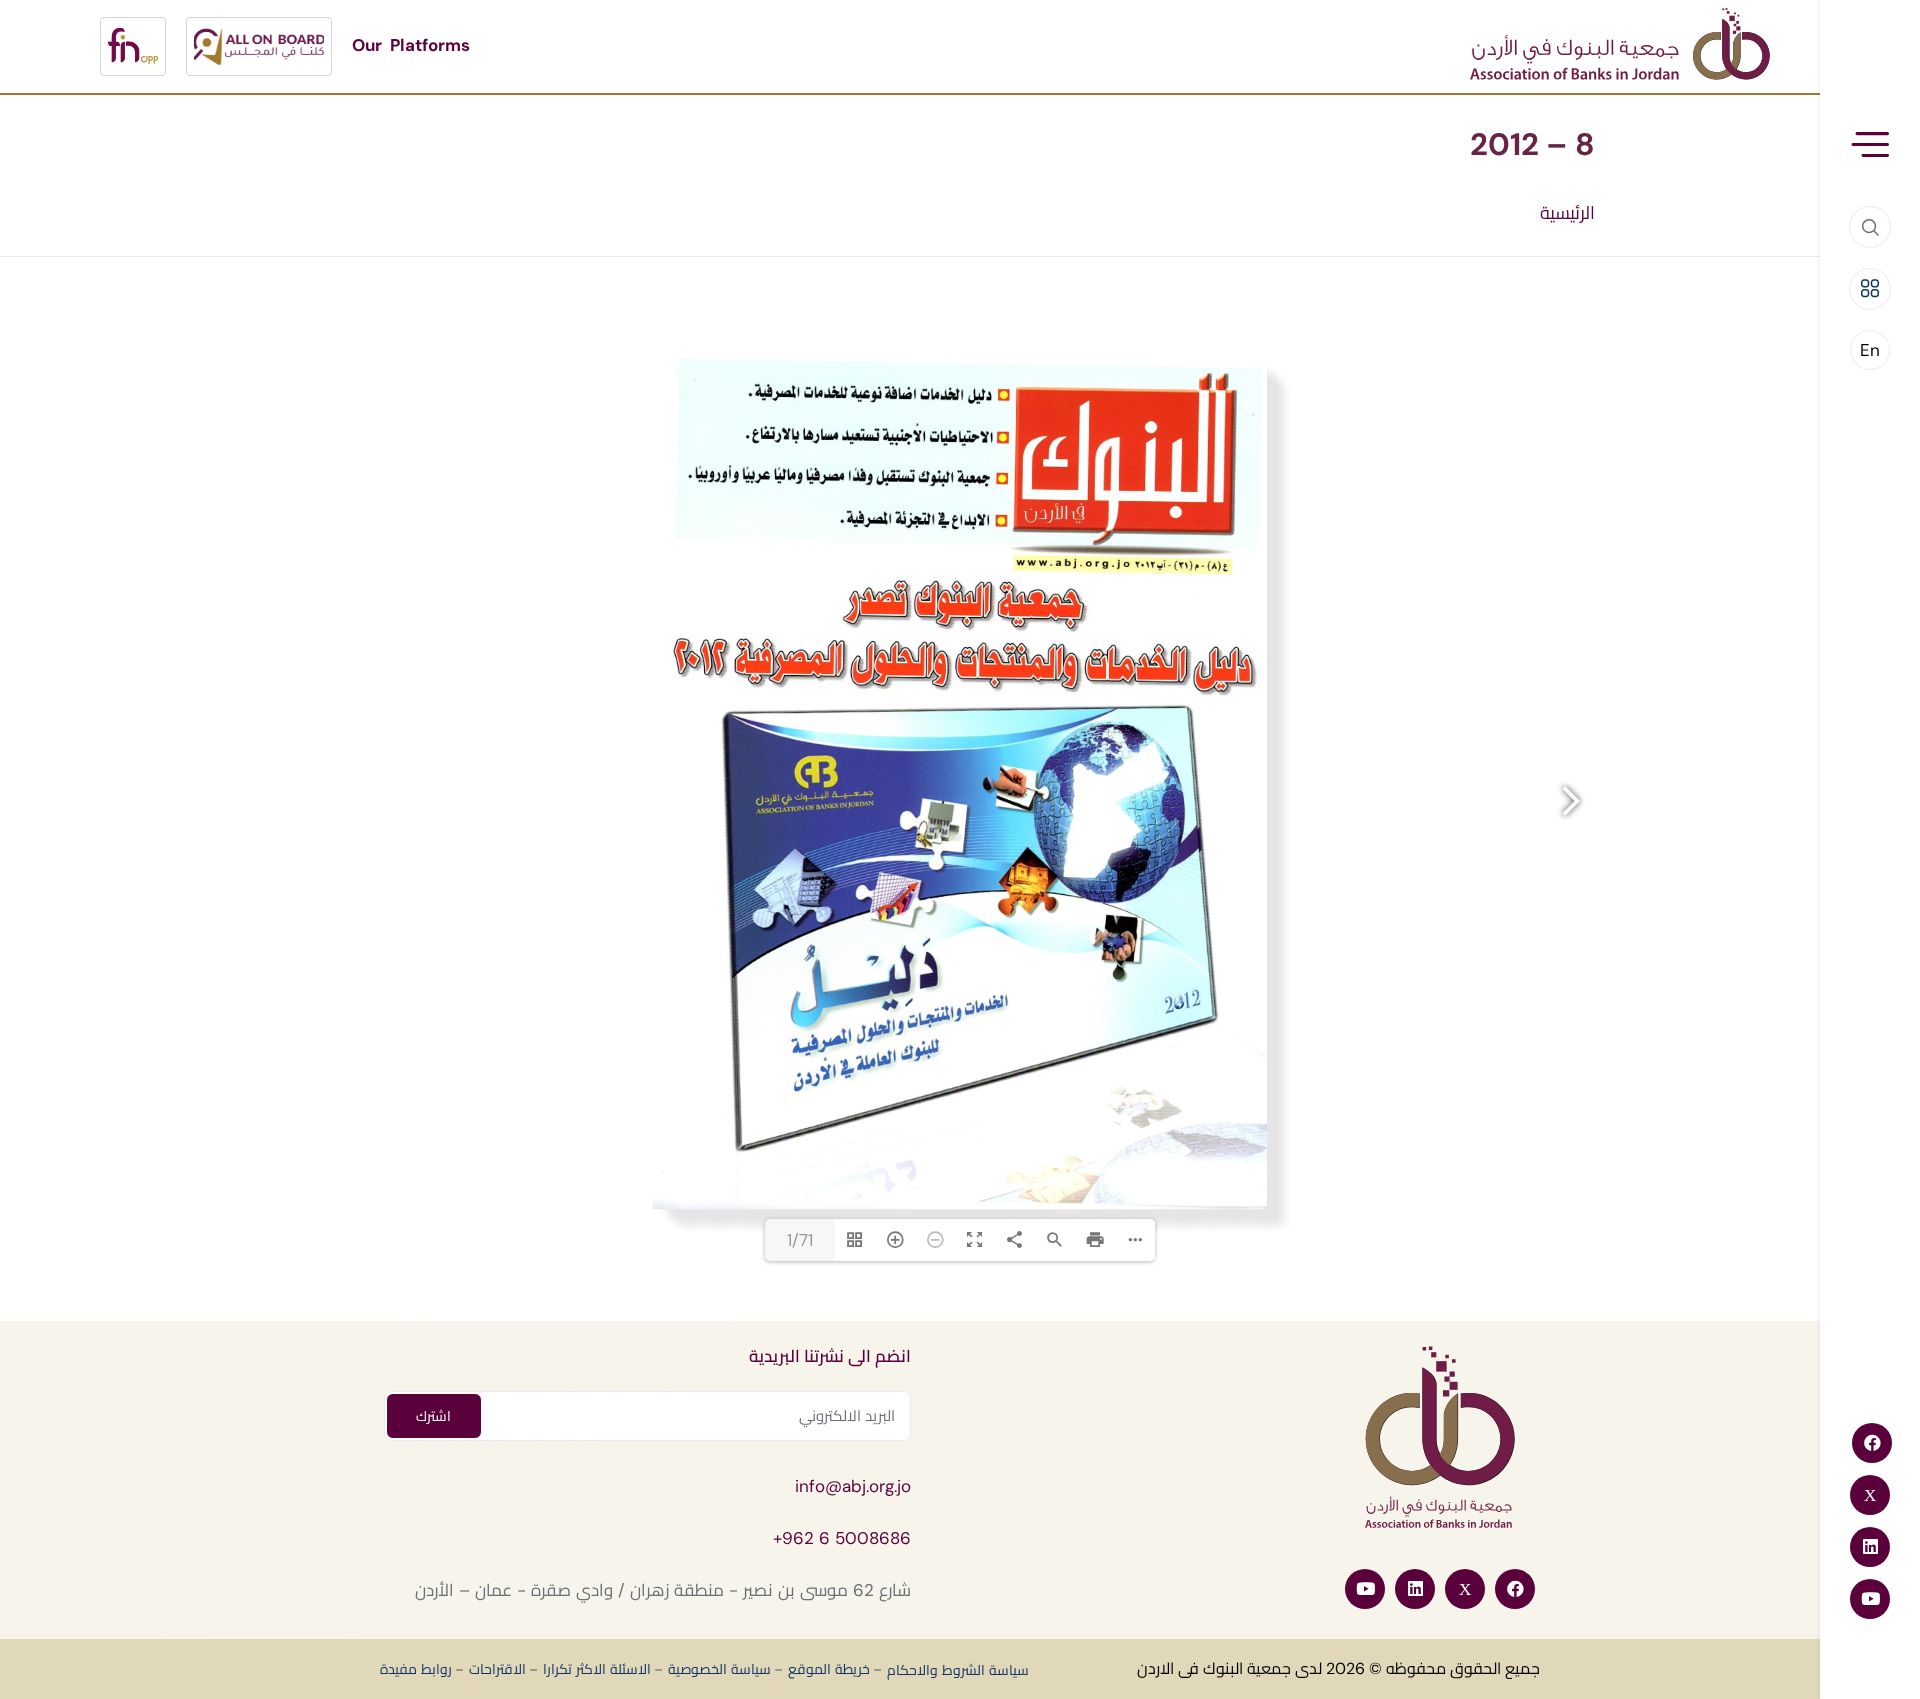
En (1870, 350)
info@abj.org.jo (853, 1486)
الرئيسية (1567, 213)
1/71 (800, 1240)
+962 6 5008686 (842, 1538)
